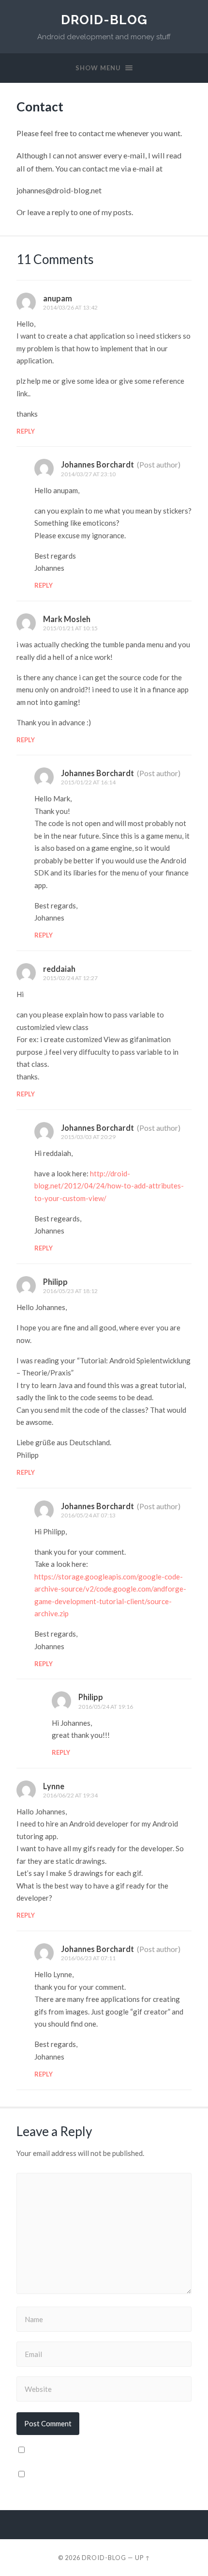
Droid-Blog (104, 20)
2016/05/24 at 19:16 (106, 1707)
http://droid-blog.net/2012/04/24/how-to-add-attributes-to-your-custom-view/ (109, 1186)
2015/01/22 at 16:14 (88, 782)
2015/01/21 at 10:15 (70, 628)
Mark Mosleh (67, 619)
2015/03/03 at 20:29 (88, 1137)
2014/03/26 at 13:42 (70, 307)
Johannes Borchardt (97, 464)
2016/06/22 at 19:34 (70, 1795)
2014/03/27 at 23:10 (88, 474)
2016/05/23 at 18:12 (70, 1291)
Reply (26, 431)
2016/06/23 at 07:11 (88, 1958)
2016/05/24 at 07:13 (88, 1515)
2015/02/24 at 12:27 (70, 978)
